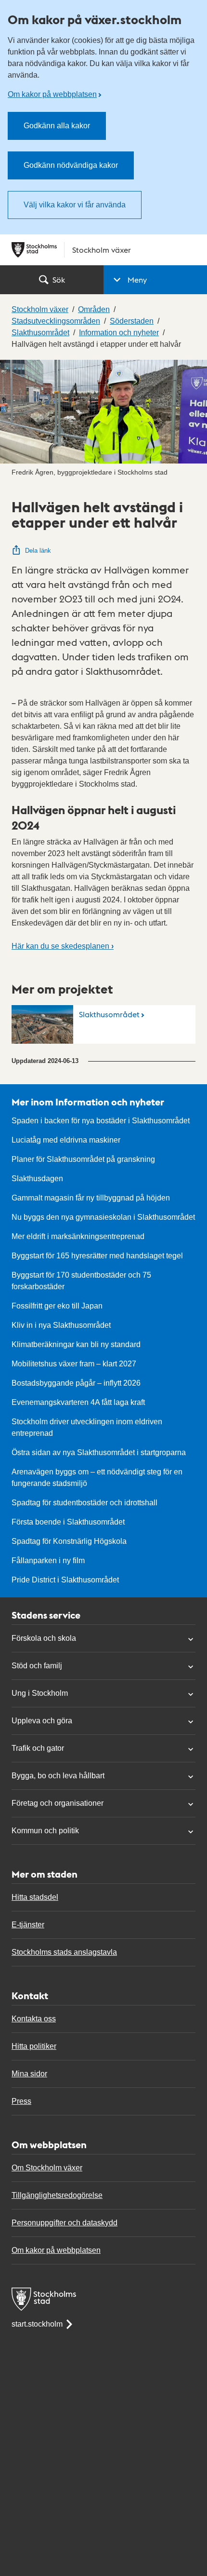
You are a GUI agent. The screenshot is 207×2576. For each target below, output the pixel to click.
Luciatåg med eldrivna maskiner (66, 1140)
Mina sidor (29, 2074)
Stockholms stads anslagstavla (64, 1952)
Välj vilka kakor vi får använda (75, 205)
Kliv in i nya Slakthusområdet (61, 1325)
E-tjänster (28, 1925)
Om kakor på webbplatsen (52, 94)
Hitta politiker (34, 2046)
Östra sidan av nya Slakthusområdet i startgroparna (99, 1452)
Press (21, 2101)
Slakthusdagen (37, 1179)
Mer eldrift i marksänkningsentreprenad (78, 1236)
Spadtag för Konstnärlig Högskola (69, 1541)
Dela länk (38, 551)
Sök (59, 279)
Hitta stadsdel (35, 1897)
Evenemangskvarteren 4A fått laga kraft (78, 1402)
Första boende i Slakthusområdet (68, 1522)
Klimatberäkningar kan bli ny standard (76, 1344)
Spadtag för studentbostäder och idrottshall (84, 1503)
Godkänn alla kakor (57, 126)
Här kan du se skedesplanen (63, 946)
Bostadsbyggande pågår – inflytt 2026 (76, 1383)
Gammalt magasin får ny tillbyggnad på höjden (91, 1198)
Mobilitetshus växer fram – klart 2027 (74, 1364)
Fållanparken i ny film (48, 1561)
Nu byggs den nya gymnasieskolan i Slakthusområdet (103, 1217)
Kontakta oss (34, 2019)
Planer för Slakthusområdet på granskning (83, 1159)
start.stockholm (37, 2324)
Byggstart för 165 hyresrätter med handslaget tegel (97, 1256)
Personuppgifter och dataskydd (65, 2223)
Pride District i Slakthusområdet (65, 1580)
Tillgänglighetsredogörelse (57, 2195)
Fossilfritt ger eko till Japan (57, 1306)
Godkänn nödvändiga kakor (71, 165)
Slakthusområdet (109, 1014)
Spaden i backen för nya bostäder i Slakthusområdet (101, 1121)
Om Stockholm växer (47, 2168)
